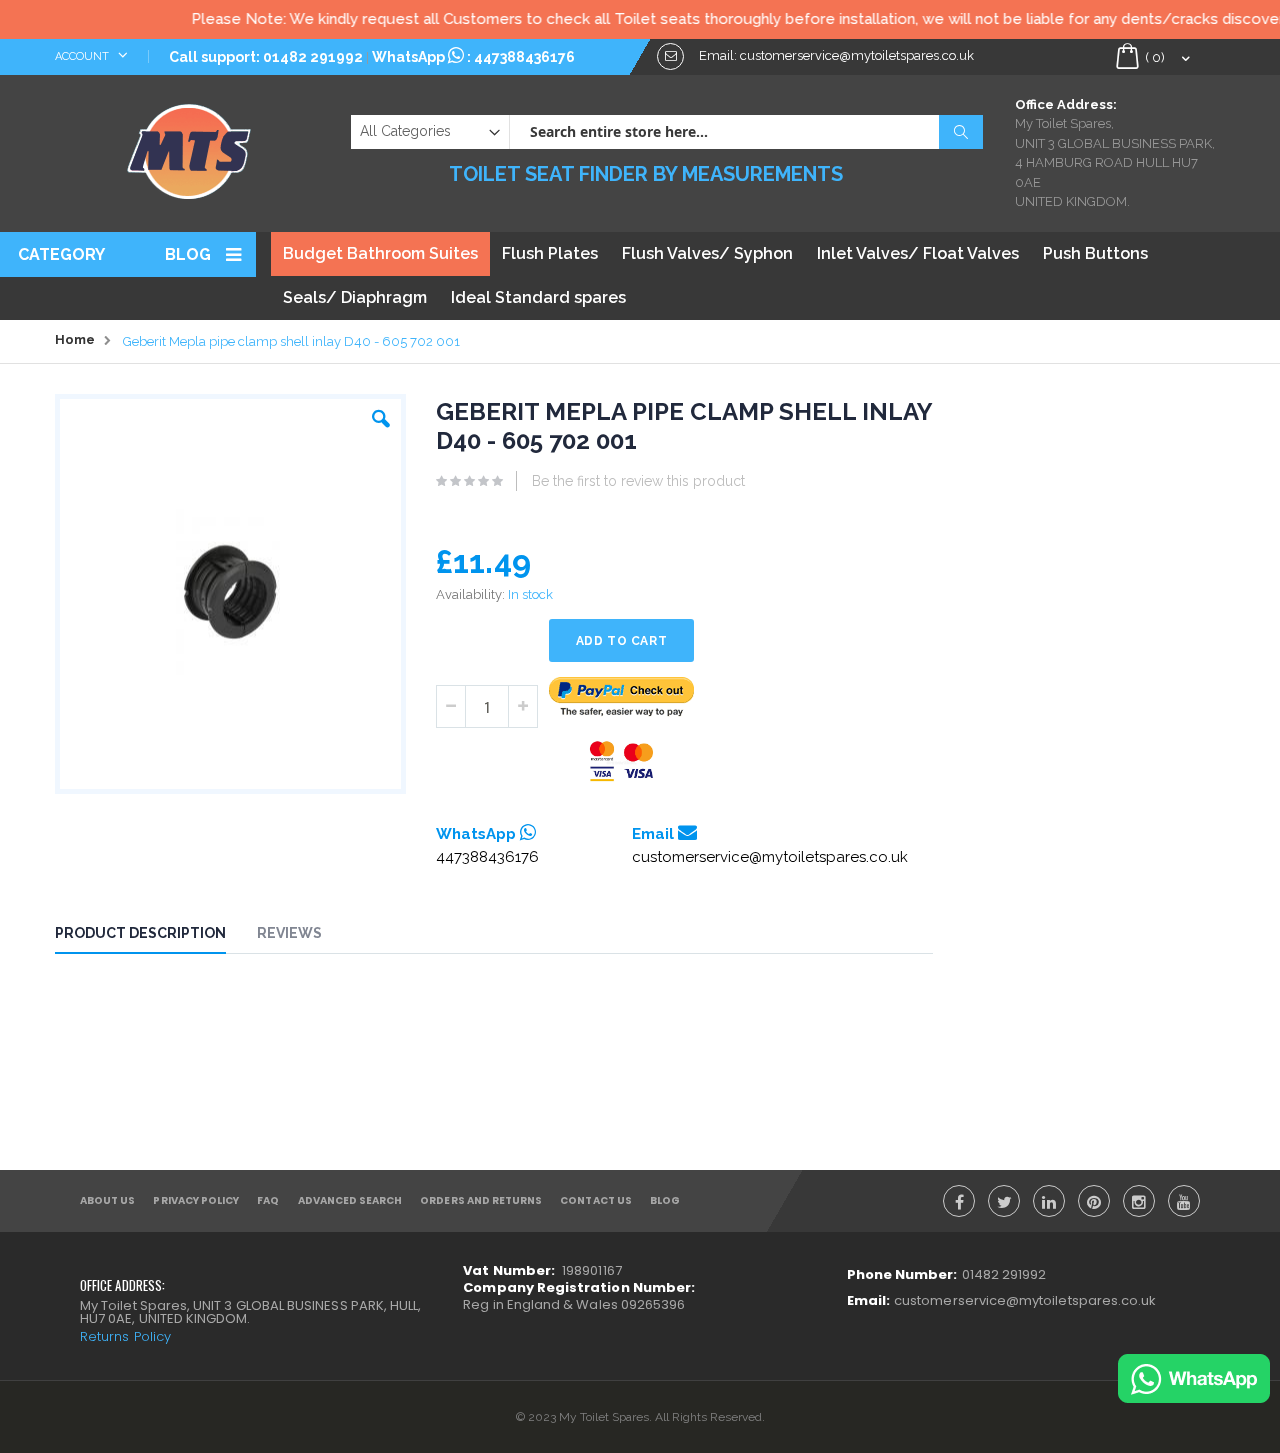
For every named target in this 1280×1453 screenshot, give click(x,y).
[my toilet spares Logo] (189, 147)
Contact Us (596, 1200)
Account (83, 56)
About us (107, 1200)
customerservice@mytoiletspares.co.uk (770, 857)
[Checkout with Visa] (622, 761)
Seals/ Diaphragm (355, 297)
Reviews (289, 933)
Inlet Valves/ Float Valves (918, 253)
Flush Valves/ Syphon (707, 253)
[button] (381, 414)
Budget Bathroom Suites (380, 253)
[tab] (155, 936)
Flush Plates (550, 253)
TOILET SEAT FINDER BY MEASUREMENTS (646, 174)
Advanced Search (350, 1200)
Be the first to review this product (638, 481)
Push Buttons (1095, 253)
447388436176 (524, 57)
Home (75, 339)
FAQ (268, 1200)
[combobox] (746, 132)
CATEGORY (61, 254)
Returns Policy (125, 1336)
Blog (188, 254)
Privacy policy (196, 1200)
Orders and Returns (481, 1200)
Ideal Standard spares (538, 297)
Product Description (140, 933)
